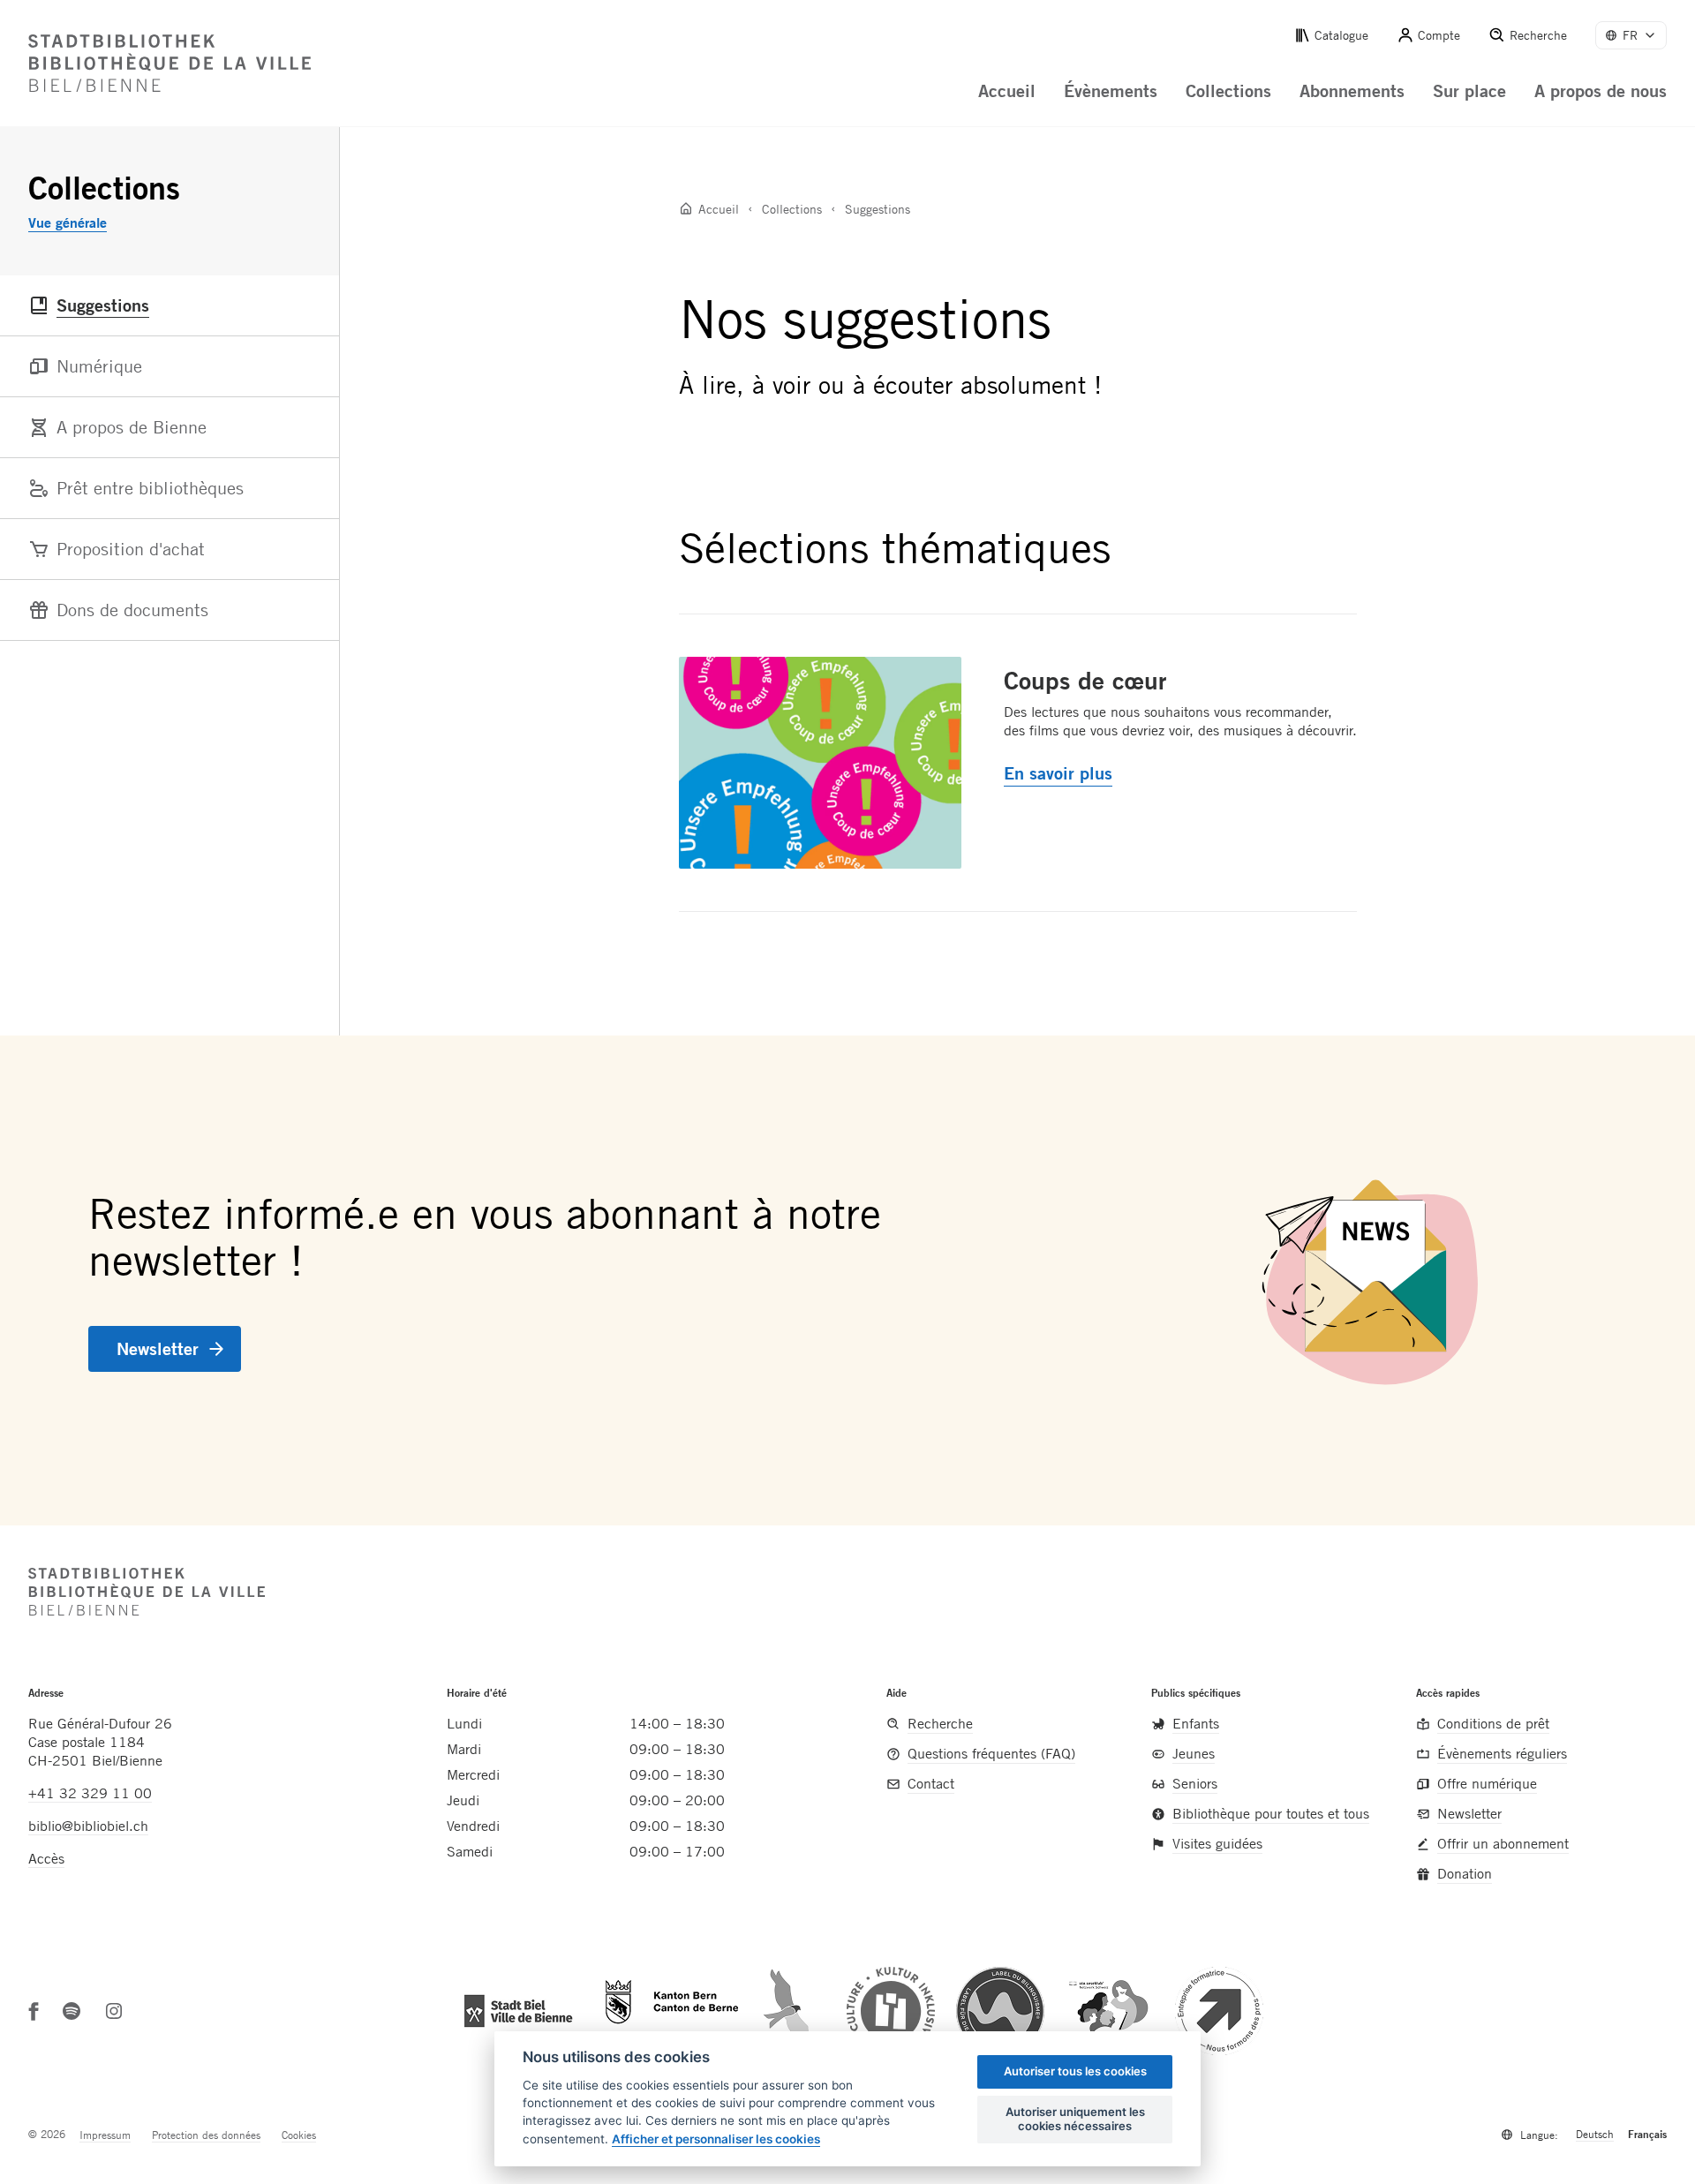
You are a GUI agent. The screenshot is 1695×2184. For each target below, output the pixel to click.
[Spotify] (72, 2011)
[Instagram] (114, 2011)
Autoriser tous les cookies (1075, 2071)
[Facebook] (34, 2011)
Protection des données (206, 2135)
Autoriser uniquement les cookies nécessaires (1075, 2119)
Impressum (105, 2135)
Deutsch (1595, 2134)
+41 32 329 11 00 (90, 1793)
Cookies (299, 2135)
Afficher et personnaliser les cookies (716, 2139)
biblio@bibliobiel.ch (88, 1826)
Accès (46, 1858)
